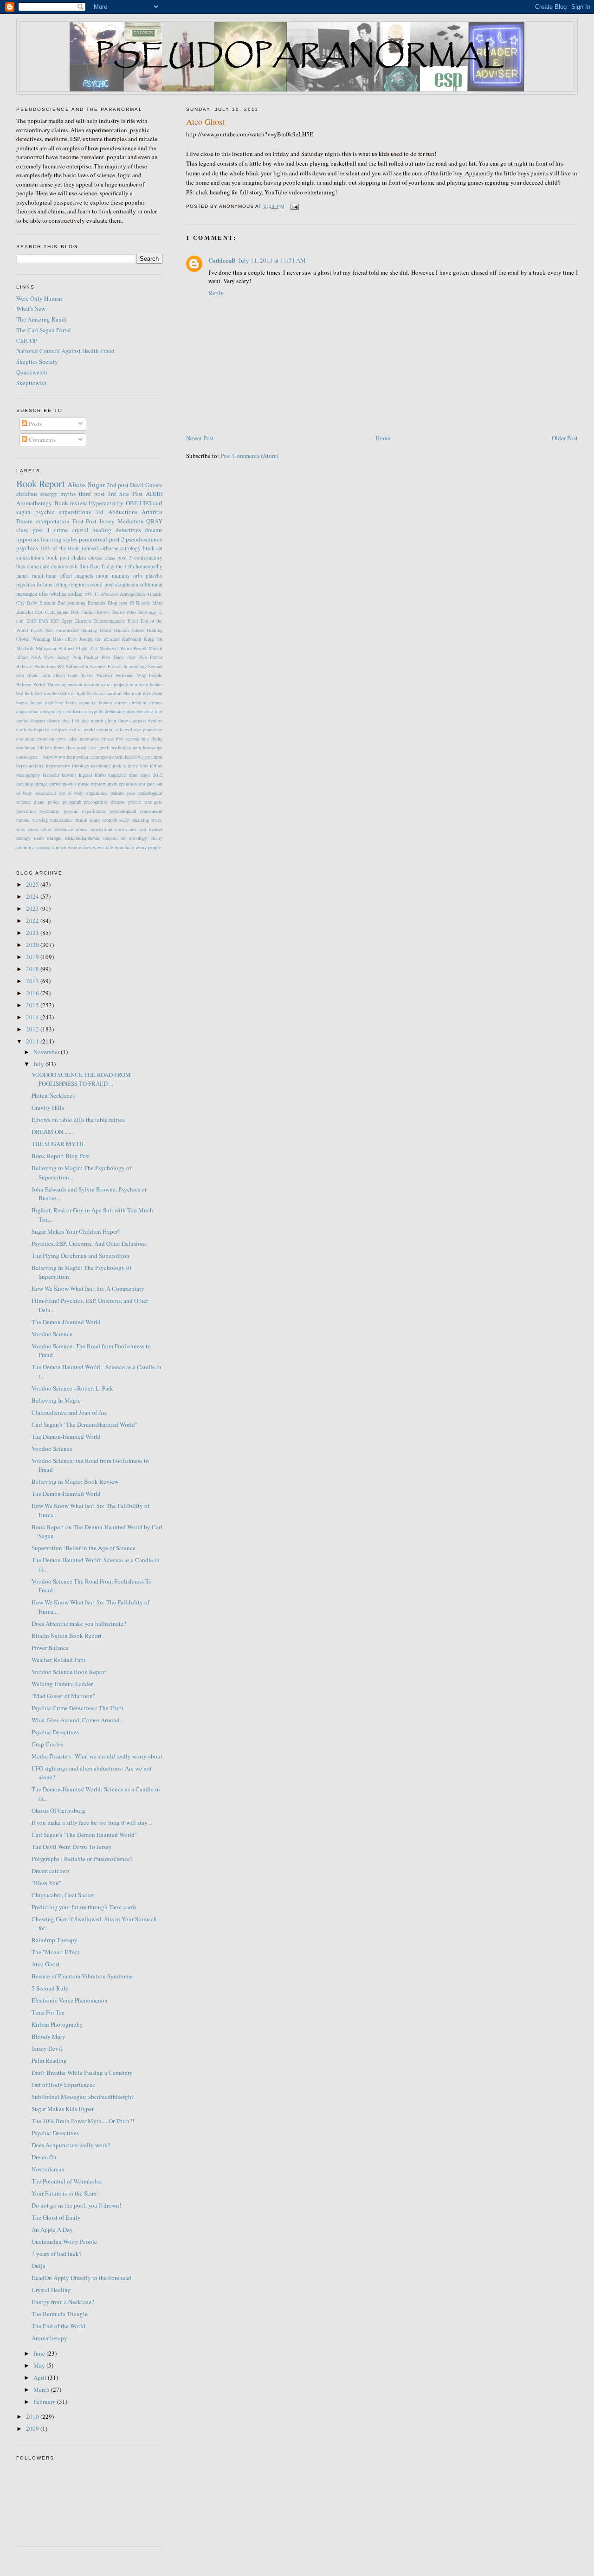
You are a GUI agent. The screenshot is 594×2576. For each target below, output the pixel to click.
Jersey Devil (47, 2048)
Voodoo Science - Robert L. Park (72, 1388)
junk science (125, 766)
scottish (110, 820)
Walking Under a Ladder (62, 1684)
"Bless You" (46, 1883)
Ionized (90, 548)
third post (92, 494)
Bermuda (97, 603)
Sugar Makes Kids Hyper (63, 2109)
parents (117, 793)
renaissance (61, 820)
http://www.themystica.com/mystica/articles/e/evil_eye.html (103, 757)
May (40, 2365)
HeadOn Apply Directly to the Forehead (81, 2278)
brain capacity (81, 702)
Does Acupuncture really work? (71, 2145)
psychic (45, 512)
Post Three (113, 657)
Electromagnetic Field (116, 621)
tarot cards (126, 829)
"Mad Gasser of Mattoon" (63, 1696)
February (45, 2402)
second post (100, 584)
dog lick (71, 721)
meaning (25, 784)
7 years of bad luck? (57, 2254)
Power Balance (50, 1648)
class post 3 (119, 557)
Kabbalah (132, 639)
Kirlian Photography (57, 2024)
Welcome (124, 675)
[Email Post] (294, 206)
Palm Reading (49, 2061)
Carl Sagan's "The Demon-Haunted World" (84, 1424)
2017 (33, 981)
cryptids (95, 711)
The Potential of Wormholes (67, 2181)
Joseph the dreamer (100, 639)
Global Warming (33, 639)
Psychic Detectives (55, 1732)
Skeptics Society (37, 361)
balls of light (73, 693)
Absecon (109, 594)
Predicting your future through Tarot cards (84, 1907)
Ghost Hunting (147, 630)
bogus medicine (47, 702)
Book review (71, 503)
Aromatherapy (34, 503)
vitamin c (26, 847)
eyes (61, 739)
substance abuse (71, 829)
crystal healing (92, 530)
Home (383, 438)
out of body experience (83, 793)
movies (70, 784)
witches (58, 594)
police (54, 802)
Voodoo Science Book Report (69, 1672)
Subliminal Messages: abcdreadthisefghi (82, 2097)
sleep (124, 820)
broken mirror (113, 702)
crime (61, 530)
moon (102, 576)
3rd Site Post (125, 494)
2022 (33, 921)
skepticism (127, 584)
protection (26, 811)
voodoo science (51, 847)
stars (21, 829)
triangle (54, 838)
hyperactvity (58, 766)
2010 (33, 2416)
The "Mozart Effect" (57, 1952)
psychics (27, 548)
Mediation (131, 521)
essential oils (110, 729)
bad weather (47, 693)
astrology (130, 548)
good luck (87, 747)
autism (142, 684)
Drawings (147, 612)
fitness (107, 739)
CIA (39, 612)
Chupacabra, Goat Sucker (63, 1895)
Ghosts (154, 485)
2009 (33, 2428)
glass (70, 747)
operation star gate (137, 784)
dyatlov (155, 721)
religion (77, 584)
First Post (85, 521)
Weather (104, 675)
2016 (33, 993)
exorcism (45, 739)
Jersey (107, 521)
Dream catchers (51, 1871)
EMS (43, 621)
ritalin (81, 820)
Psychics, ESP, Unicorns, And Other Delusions (89, 1243)
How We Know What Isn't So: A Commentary (88, 1288)
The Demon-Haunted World (66, 1322)
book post (58, 557)
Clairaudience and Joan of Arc (69, 1412)
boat (158, 693)
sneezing (140, 820)
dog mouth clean (99, 721)
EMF (31, 621)
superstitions (75, 512)
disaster (38, 721)
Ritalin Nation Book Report (67, 1636)
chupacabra (27, 711)
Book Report (41, 483)
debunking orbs (120, 711)
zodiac (75, 594)
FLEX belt (42, 630)
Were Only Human (39, 298)
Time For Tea (48, 2012)
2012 (33, 1029)
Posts (35, 424)
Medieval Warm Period (123, 648)
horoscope (153, 747)
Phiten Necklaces (53, 1095)
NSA (36, 657)
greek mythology (115, 747)
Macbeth (25, 648)
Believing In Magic (56, 1400)
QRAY (154, 521)
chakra (79, 557)
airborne (109, 548)
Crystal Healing (51, 2290)
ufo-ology (138, 838)
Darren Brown (95, 612)
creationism (74, 711)
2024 (33, 896)
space (157, 820)
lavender (51, 775)
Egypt (67, 621)
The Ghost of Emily (56, 2217)
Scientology (135, 666)
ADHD (154, 494)
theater (156, 829)
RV (61, 666)
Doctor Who (124, 612)
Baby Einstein (41, 603)
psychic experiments (85, 811)
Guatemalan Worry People (64, 2241)
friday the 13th (118, 566)
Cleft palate (57, 612)
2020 (33, 945)
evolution (25, 739)
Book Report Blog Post (61, 1156)
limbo (100, 775)
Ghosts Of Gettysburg (58, 1810)
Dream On (44, 2157)
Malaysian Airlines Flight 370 (66, 648)
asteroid (92, 684)
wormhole (124, 847)
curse (33, 566)
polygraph (72, 802)
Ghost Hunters (115, 630)
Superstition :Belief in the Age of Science (84, 1548)
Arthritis (152, 512)
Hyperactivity (106, 503)
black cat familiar (104, 693)
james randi (30, 576)
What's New (31, 309)
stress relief (40, 829)
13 (97, 594)
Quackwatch (32, 372)
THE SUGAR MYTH (58, 1144)
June (40, 2353)
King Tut (153, 639)
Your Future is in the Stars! (65, 2193)
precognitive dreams (104, 802)
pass (131, 793)
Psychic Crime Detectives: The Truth (77, 1708)
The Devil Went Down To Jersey (72, 1847)
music (84, 784)
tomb (39, 838)
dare (45, 566)
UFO (145, 503)
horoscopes (27, 757)
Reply (216, 293)
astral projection (117, 684)
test (143, 829)
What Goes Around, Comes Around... (78, 1720)
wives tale (103, 847)
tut (123, 838)
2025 (33, 884)
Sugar (96, 484)
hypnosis (28, 539)
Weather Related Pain (58, 1660)
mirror (55, 784)
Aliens (77, 484)
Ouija (39, 2266)
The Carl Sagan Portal (44, 330)
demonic (145, 711)
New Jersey (57, 657)
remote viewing (32, 820)
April (41, 2377)
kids (144, 766)
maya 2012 (152, 775)
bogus (22, 702)
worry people (148, 847)
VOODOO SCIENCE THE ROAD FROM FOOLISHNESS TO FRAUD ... (81, 1079)
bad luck (25, 693)
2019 (33, 957)
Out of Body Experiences (63, 2085)
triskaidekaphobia (82, 838)
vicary (156, 838)
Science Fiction (106, 666)
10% (88, 594)
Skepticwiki (31, 383)
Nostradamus (48, 2169)
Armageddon (132, 594)
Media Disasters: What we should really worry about (97, 1756)
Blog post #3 (121, 603)
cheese (95, 557)
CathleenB (222, 260)
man (133, 775)
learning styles (59, 539)
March (42, 2389)
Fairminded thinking (77, 630)
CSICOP (27, 341)
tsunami (110, 838)
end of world (82, 729)
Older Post (565, 438)
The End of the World (58, 2326)
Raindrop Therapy (55, 1940)
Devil (137, 485)
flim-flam (90, 566)
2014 (33, 1017)
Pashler (91, 657)
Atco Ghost (205, 122)
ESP (55, 621)
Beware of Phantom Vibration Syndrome (82, 1976)
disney (54, 721)
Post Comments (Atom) (249, 456)
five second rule (132, 739)
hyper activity (30, 766)
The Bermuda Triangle (60, 2314)
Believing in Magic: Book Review (75, 1481)
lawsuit (69, 775)
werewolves (80, 847)
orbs (138, 576)
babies (156, 684)
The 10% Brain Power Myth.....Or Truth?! (83, 2121)
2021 (33, 933)
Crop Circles (47, 1744)
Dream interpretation (43, 521)
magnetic (117, 775)
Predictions (45, 666)
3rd (99, 512)
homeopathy (149, 566)
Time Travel (80, 675)
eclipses (59, 729)
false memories (84, 739)
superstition (101, 829)
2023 (33, 908)
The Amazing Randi (42, 319)
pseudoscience (144, 539)
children (27, 494)
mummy (121, 576)
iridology (81, 766)
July (39, 1064)
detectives (128, 530)
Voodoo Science (52, 1334)
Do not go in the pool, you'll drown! (76, 2205)
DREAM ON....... (52, 1132)
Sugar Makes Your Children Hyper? (76, 1231)
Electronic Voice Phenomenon (70, 2000)
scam (95, 820)
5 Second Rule (50, 1988)
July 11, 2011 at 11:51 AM (272, 260)
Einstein (83, 621)
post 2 (117, 539)
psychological (123, 811)
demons (60, 566)
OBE (132, 503)
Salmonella (77, 666)
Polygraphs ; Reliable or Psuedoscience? (82, 1859)
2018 (33, 969)
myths (68, 494)
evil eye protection (144, 729)
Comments (42, 439)
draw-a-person (132, 721)
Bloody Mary (149, 603)
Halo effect (65, 639)
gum (137, 747)
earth (21, 729)
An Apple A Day (52, 2229)
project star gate (145, 802)
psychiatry (49, 811)
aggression (72, 684)
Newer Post (200, 438)
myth (113, 784)
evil (74, 566)
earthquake (39, 729)
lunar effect (59, 576)
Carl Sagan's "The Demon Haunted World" (84, 1835)
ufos (44, 594)
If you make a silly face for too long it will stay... (91, 1823)
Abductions (123, 512)
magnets (84, 576)
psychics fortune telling (42, 584)
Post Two (137, 657)
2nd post (118, 485)
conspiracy (51, 711)
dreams (154, 530)
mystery (99, 784)
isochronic (101, 766)
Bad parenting (72, 603)
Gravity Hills (48, 1108)
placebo (154, 576)
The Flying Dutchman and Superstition (81, 1256)
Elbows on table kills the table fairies (78, 1120)
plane (39, 802)
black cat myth (138, 693)
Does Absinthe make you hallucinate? (79, 1623)
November (47, 1052)
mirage (41, 784)
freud (59, 747)
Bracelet (25, 612)
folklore (45, 747)
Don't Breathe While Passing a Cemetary (82, 2073)
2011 (33, 1041)
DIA (75, 612)
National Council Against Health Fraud (65, 351)
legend (85, 775)
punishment (151, 811)
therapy (23, 838)
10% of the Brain (60, 548)
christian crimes (146, 702)
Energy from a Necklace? (63, 2302)
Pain (77, 657)
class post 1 (33, 530)
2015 (33, 1005)
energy (49, 494)
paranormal (93, 539)
